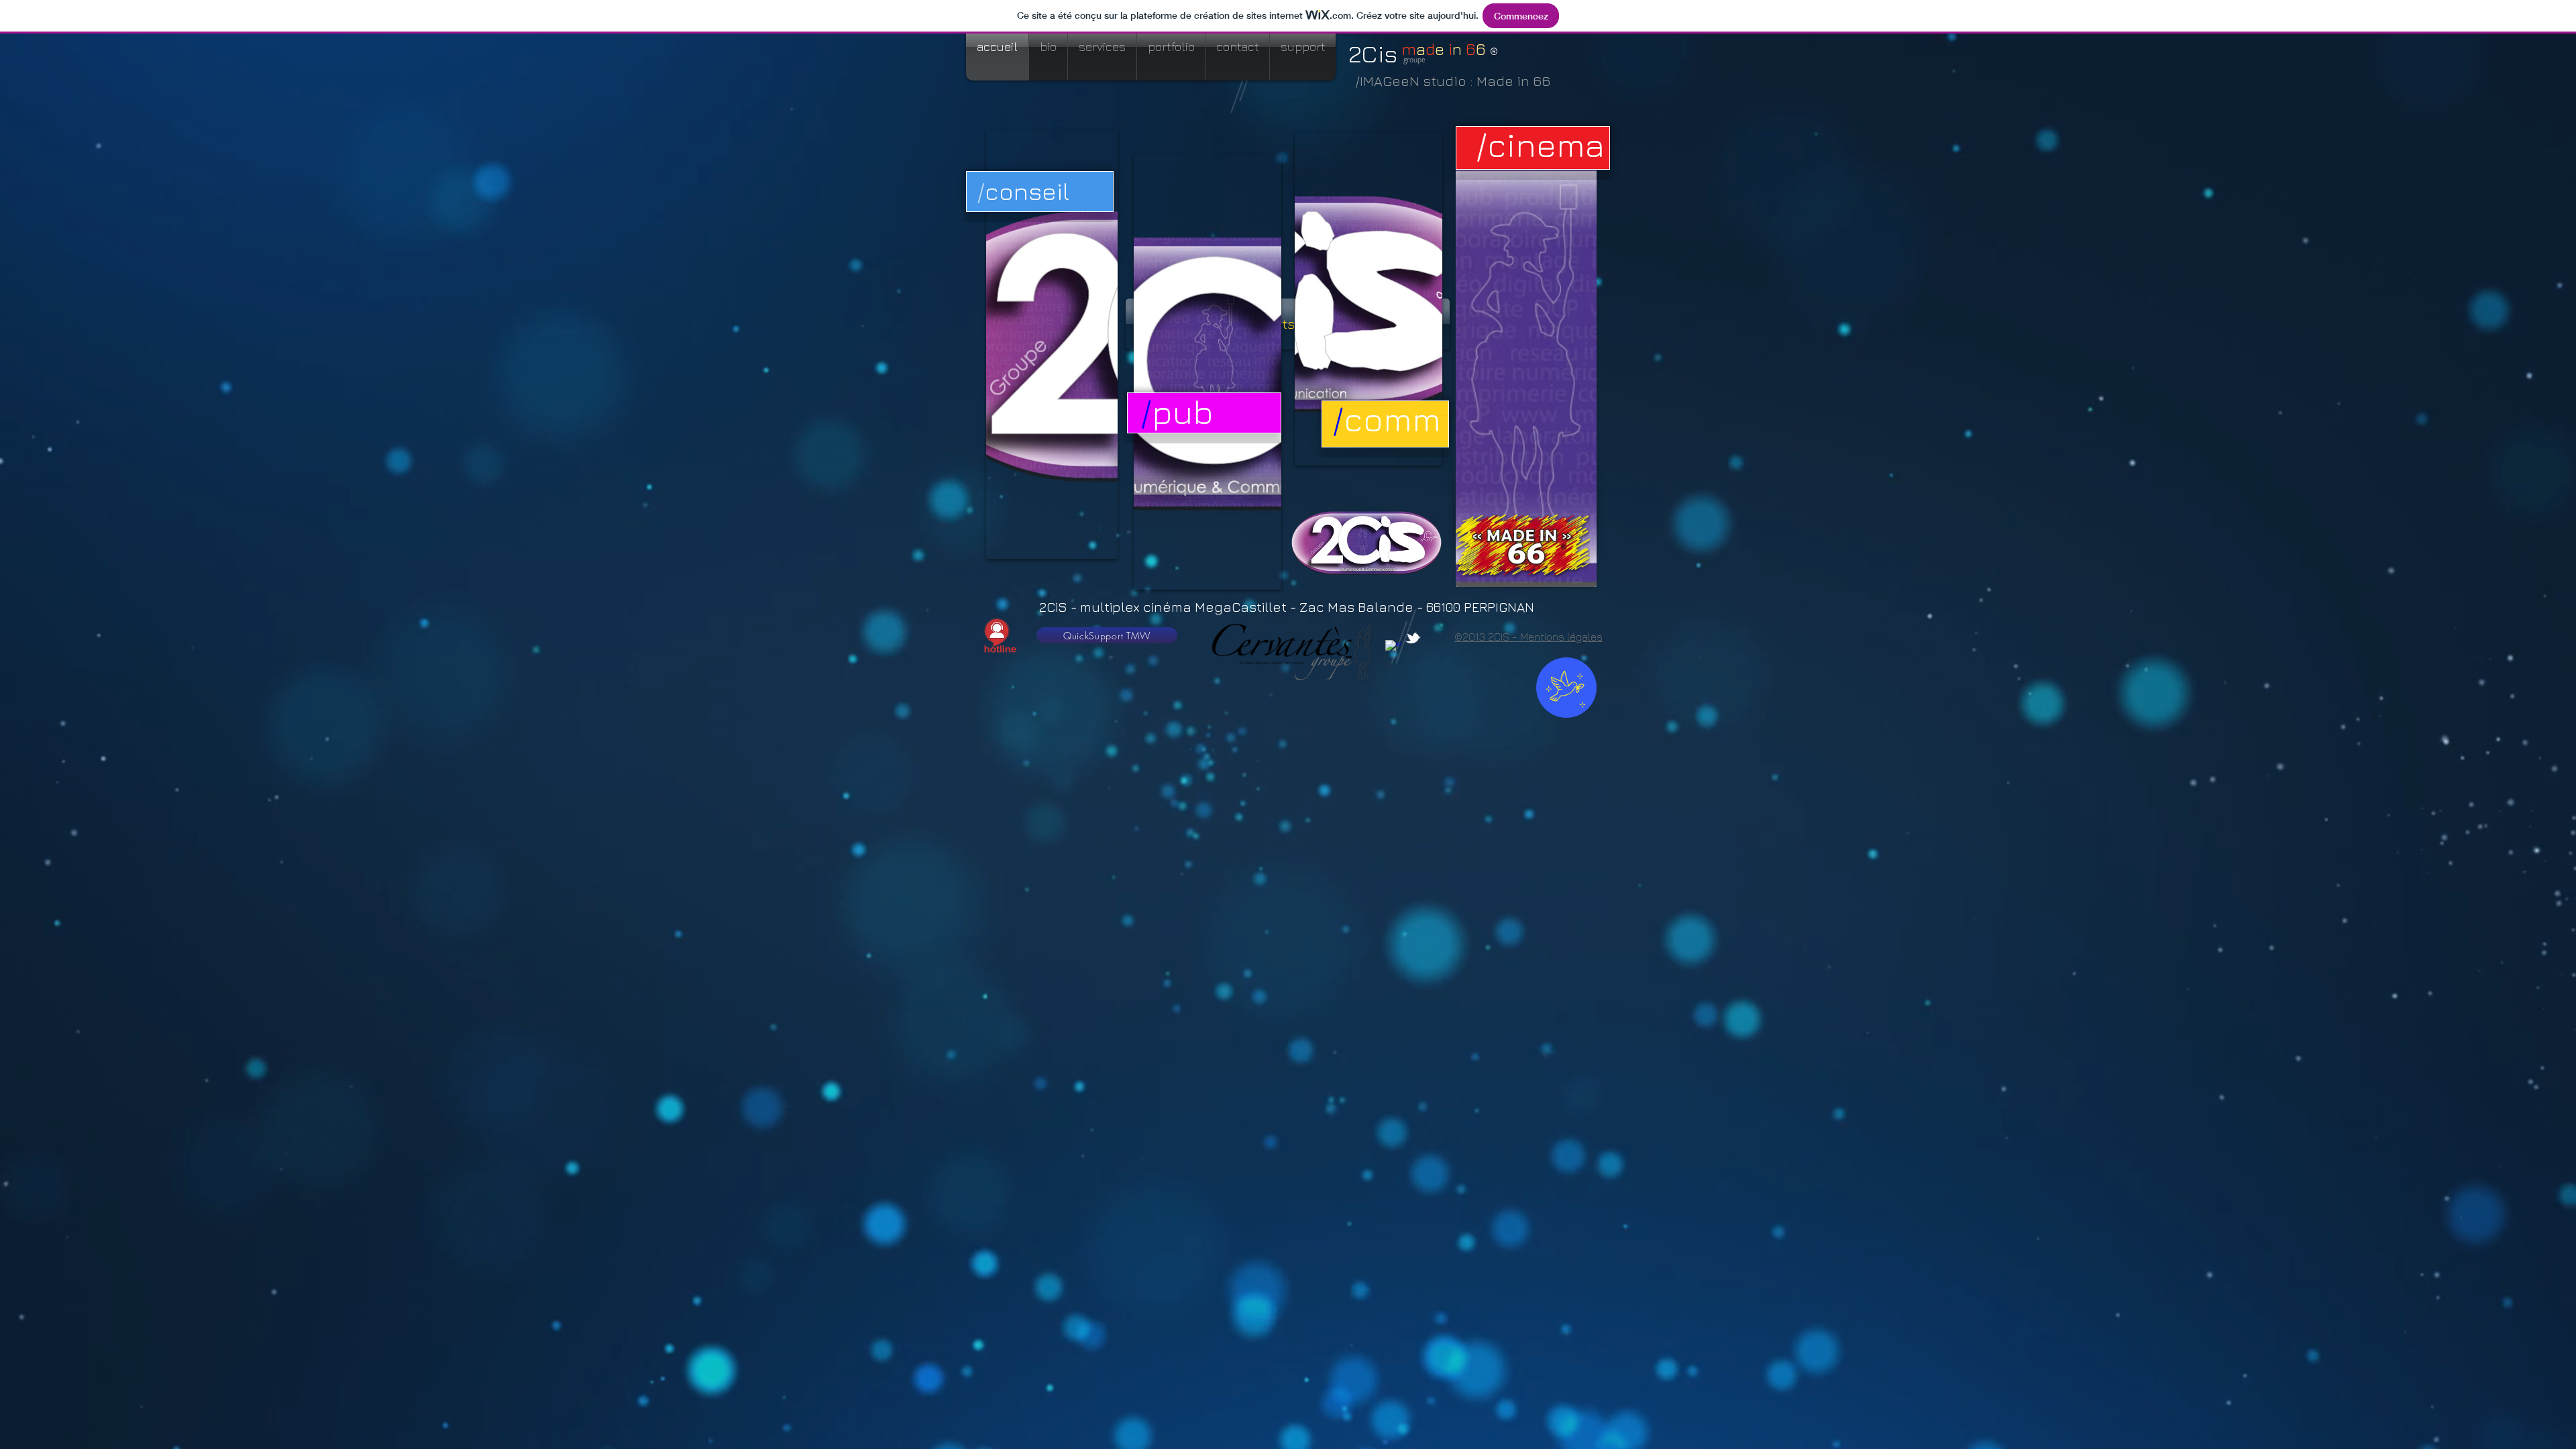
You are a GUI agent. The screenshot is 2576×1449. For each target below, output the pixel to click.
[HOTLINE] (997, 636)
